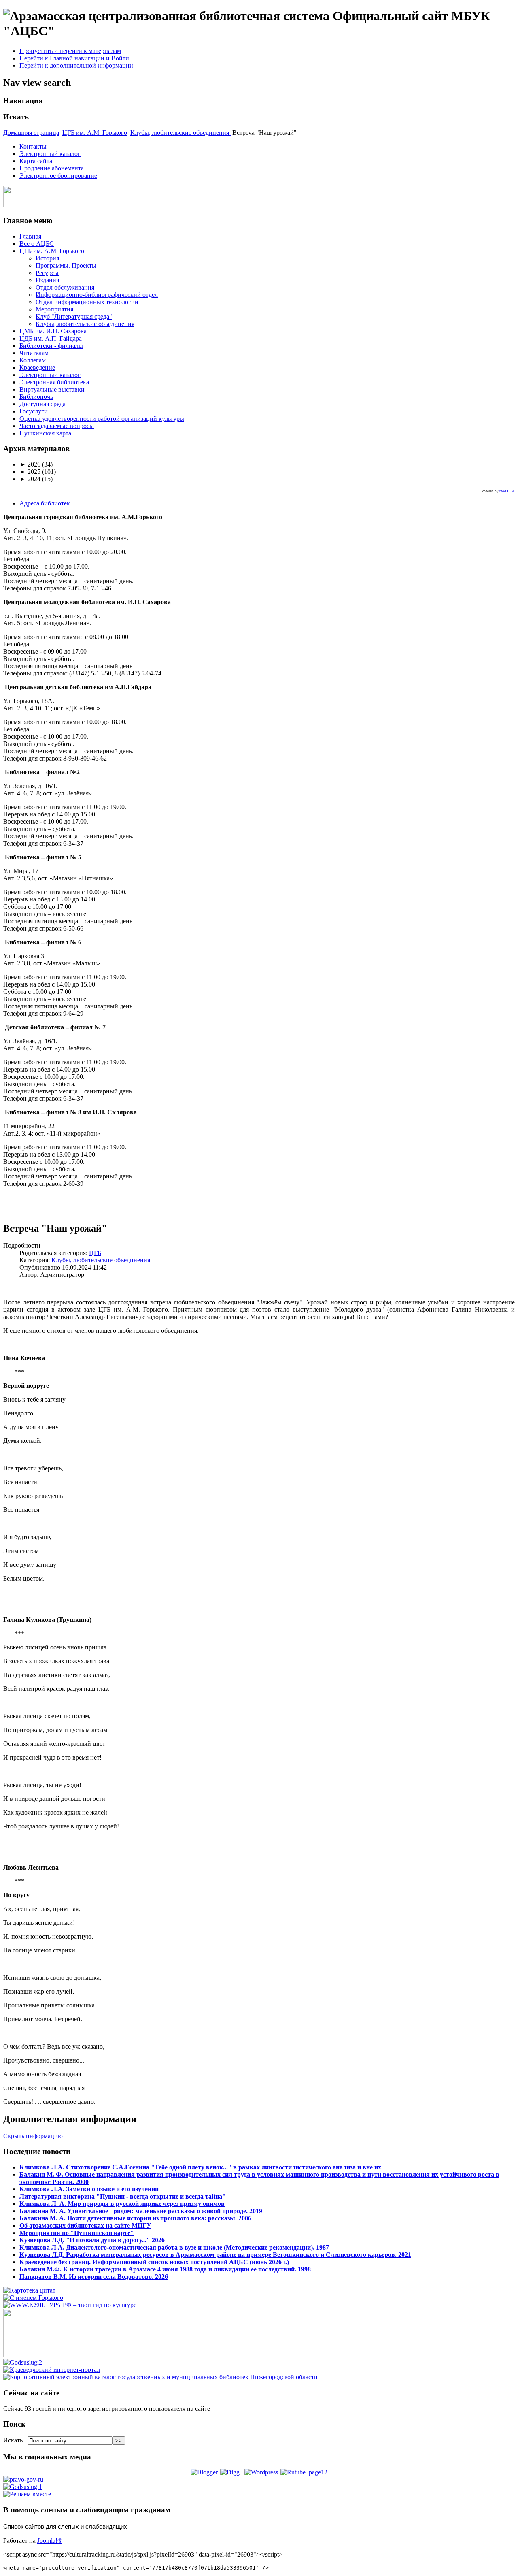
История (47, 258)
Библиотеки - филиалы (51, 346)
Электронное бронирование (58, 176)
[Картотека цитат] (29, 2290)
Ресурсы (47, 273)
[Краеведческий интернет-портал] (52, 2370)
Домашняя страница (31, 133)
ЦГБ (95, 1253)
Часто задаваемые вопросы (57, 426)
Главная (30, 236)
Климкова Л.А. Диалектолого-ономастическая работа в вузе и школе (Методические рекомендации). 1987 (174, 2247)
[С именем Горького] (33, 2298)
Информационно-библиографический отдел (97, 295)
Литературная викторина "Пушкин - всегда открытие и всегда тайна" (123, 2196)
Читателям (34, 353)
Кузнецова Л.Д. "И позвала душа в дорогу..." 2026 (92, 2240)
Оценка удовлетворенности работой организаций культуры (102, 419)
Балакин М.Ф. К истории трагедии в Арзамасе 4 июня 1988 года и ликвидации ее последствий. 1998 (165, 2269)
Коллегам (33, 360)
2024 (30, 479)
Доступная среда (42, 404)
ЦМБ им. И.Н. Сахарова (53, 331)
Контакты (33, 146)
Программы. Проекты (66, 265)
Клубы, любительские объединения (180, 133)
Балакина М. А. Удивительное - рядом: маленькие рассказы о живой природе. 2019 (141, 2211)
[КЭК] (160, 2377)
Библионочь (36, 397)
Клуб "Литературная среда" (74, 316)
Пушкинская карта (45, 433)
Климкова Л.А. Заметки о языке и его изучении (89, 2189)
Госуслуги (34, 411)
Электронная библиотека (54, 382)
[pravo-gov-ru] (23, 2479)
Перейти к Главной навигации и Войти (74, 58)
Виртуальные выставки (52, 389)
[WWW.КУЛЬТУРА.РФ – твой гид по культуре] (70, 2305)
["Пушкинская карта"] (48, 2355)
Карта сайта (36, 161)
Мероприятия (54, 309)
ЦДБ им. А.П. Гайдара (51, 338)
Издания (47, 280)
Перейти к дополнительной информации (76, 65)
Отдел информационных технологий (87, 302)
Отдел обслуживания (65, 287)
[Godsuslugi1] (23, 2487)
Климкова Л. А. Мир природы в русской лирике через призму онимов (122, 2204)
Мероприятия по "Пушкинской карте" (77, 2233)
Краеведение (37, 368)
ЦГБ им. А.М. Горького (95, 133)
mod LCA (507, 491)
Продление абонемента (52, 168)
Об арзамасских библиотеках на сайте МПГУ (85, 2226)
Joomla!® (50, 2541)
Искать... (15, 2440)
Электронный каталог (50, 154)
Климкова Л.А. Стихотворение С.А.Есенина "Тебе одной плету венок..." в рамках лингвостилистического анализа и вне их (200, 2167)
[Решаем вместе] (27, 2494)
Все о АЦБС (37, 244)
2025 (30, 472)
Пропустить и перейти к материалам (70, 51)
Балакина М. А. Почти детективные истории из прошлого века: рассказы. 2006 (135, 2218)
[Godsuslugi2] (23, 2362)
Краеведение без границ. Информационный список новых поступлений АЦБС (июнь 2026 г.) (154, 2262)
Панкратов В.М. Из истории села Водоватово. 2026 (94, 2277)
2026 (30, 464)
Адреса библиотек (45, 503)
